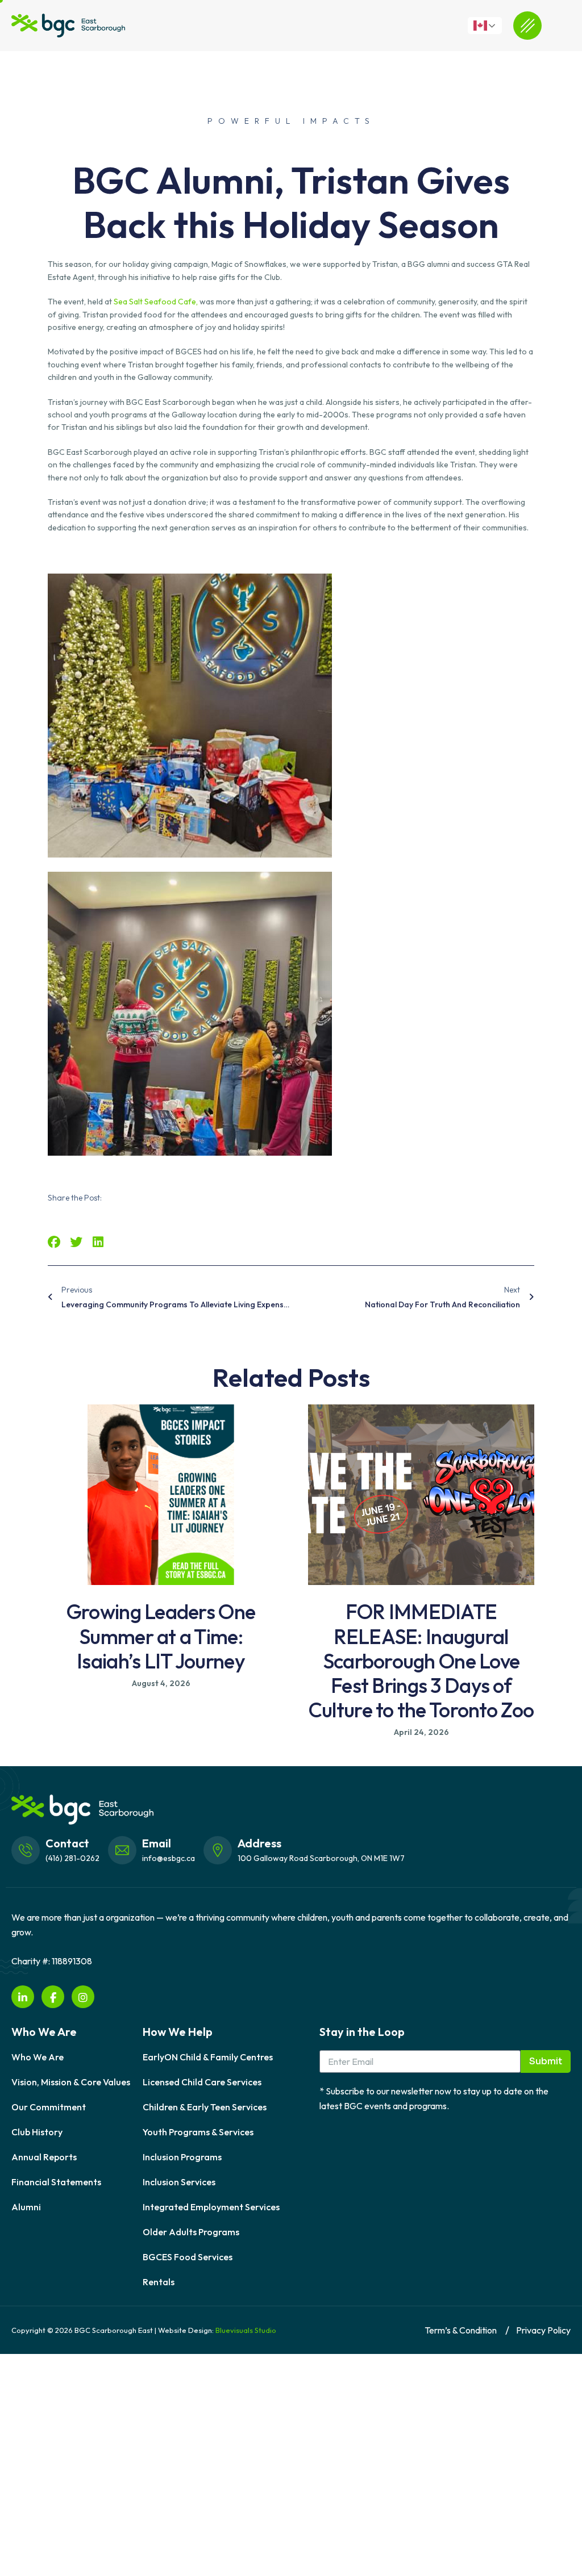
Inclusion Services (179, 2182)
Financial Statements (56, 2182)
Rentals (159, 2282)
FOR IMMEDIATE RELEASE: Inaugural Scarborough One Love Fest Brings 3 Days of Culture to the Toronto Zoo (421, 1661)
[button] (54, 1242)
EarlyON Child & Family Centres (208, 2057)
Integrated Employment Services (211, 2207)
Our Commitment (49, 2107)
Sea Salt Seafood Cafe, (157, 302)
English (490, 26)
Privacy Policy (543, 2330)
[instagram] (83, 1997)
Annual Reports (44, 2157)
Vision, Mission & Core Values (71, 2082)
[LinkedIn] (23, 1997)
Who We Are (38, 2057)
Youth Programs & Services (198, 2132)
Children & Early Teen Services (205, 2107)
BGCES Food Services (188, 2257)
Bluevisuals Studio (246, 2330)
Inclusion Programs (182, 2157)
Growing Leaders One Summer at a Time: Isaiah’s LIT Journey (161, 1636)
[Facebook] (53, 1997)
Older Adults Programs (191, 2232)
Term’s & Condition (461, 2330)
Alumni (26, 2207)
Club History (37, 2132)
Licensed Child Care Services (202, 2082)
